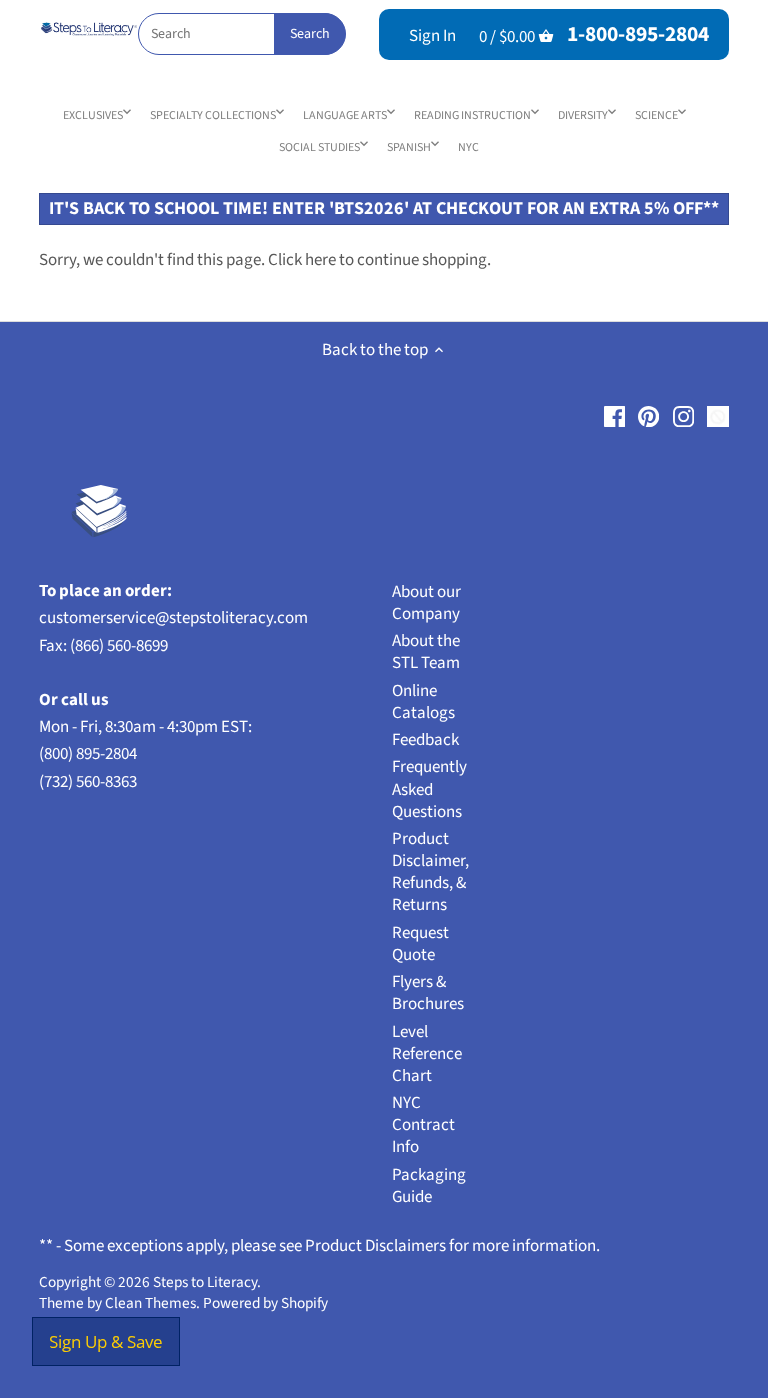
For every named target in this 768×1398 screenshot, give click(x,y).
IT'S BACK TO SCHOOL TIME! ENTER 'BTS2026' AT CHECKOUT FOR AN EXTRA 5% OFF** (384, 208)
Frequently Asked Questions (429, 789)
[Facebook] (614, 417)
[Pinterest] (648, 417)
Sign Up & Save (106, 1341)
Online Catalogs (423, 702)
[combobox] (241, 34)
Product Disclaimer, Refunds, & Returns (430, 872)
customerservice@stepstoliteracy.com (173, 618)
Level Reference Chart (427, 1054)
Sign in (432, 36)
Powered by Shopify (265, 1303)
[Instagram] (683, 417)
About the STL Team (426, 652)
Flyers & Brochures (428, 993)
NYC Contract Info (423, 1125)
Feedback (425, 740)
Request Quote (420, 944)
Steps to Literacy (205, 1282)
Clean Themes (150, 1303)
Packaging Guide (429, 1186)
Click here (302, 260)
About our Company (426, 603)
